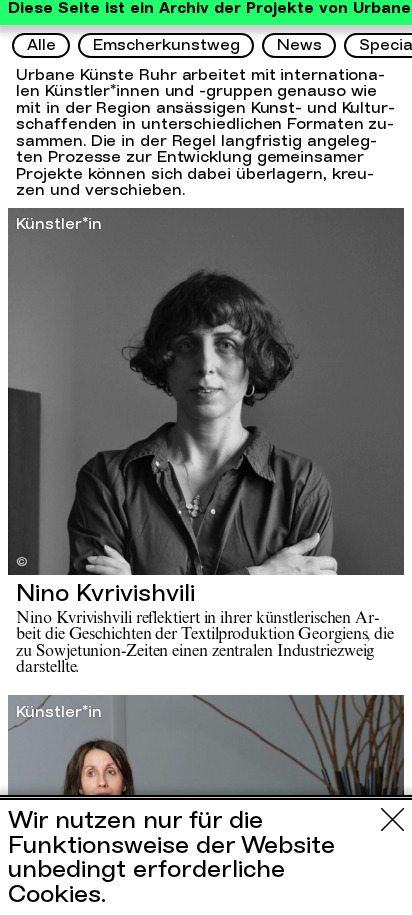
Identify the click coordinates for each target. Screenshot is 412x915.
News (299, 44)
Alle (41, 44)
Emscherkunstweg (166, 44)
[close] (392, 819)
